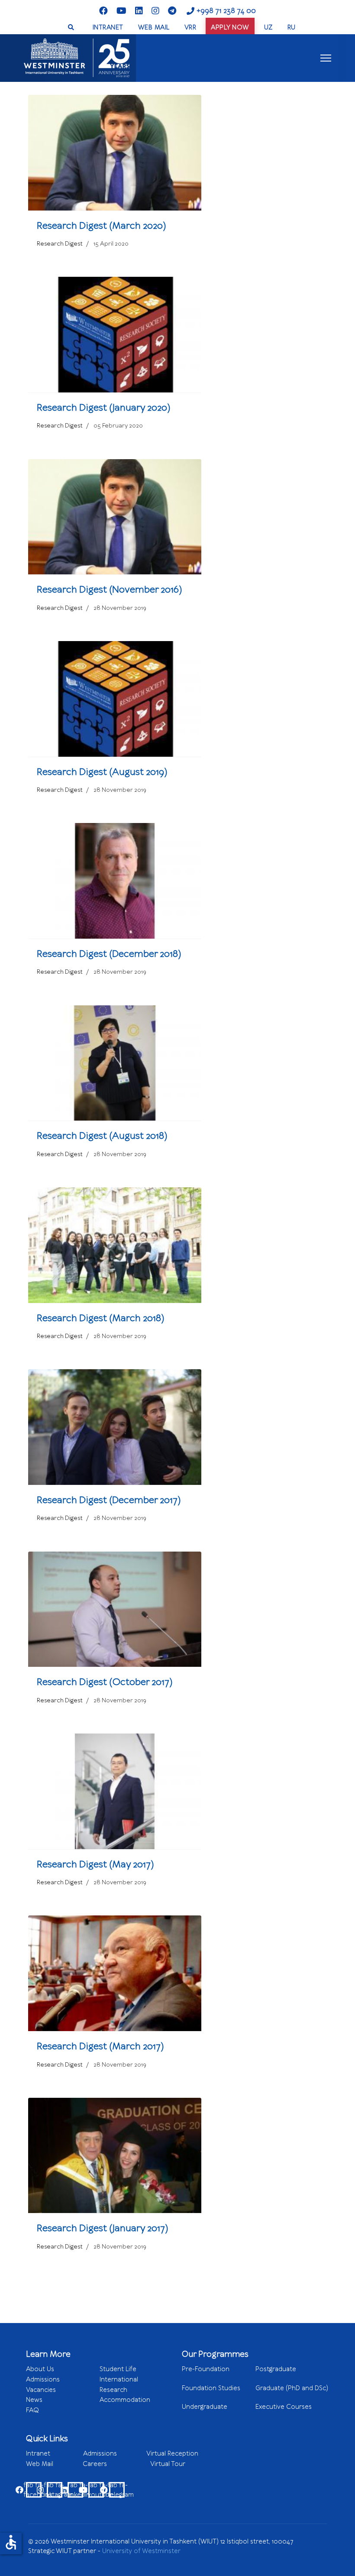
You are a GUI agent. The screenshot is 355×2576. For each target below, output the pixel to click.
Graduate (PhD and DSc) (292, 2388)
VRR (190, 27)
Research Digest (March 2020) (102, 225)
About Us (40, 2369)
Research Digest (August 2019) (102, 772)
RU (292, 27)
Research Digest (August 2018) (102, 1136)
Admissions (43, 2379)
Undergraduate (218, 2411)
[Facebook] (103, 11)
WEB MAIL (154, 27)
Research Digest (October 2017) (105, 1682)
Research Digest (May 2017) (95, 1864)
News (34, 2400)
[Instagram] (155, 11)
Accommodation (125, 2400)
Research (113, 2390)
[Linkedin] (139, 11)
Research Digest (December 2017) (109, 1500)
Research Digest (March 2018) (101, 1318)
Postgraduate (276, 2369)
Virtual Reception (172, 2453)
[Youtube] (121, 11)
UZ (268, 27)
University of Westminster (141, 2551)
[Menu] (326, 58)
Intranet (55, 2453)
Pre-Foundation (219, 2373)
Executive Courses (284, 2407)
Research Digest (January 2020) (104, 407)
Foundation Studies (217, 2392)
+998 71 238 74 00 (226, 11)
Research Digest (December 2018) (109, 954)
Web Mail (54, 2464)
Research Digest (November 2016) (110, 589)
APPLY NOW (230, 27)
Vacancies (41, 2390)
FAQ (32, 2410)
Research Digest (60, 244)
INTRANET (108, 27)
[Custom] (172, 11)
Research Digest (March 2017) (100, 2046)
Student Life (118, 2369)
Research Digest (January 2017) (103, 2228)
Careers (116, 2464)
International (119, 2379)
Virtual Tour (168, 2464)
